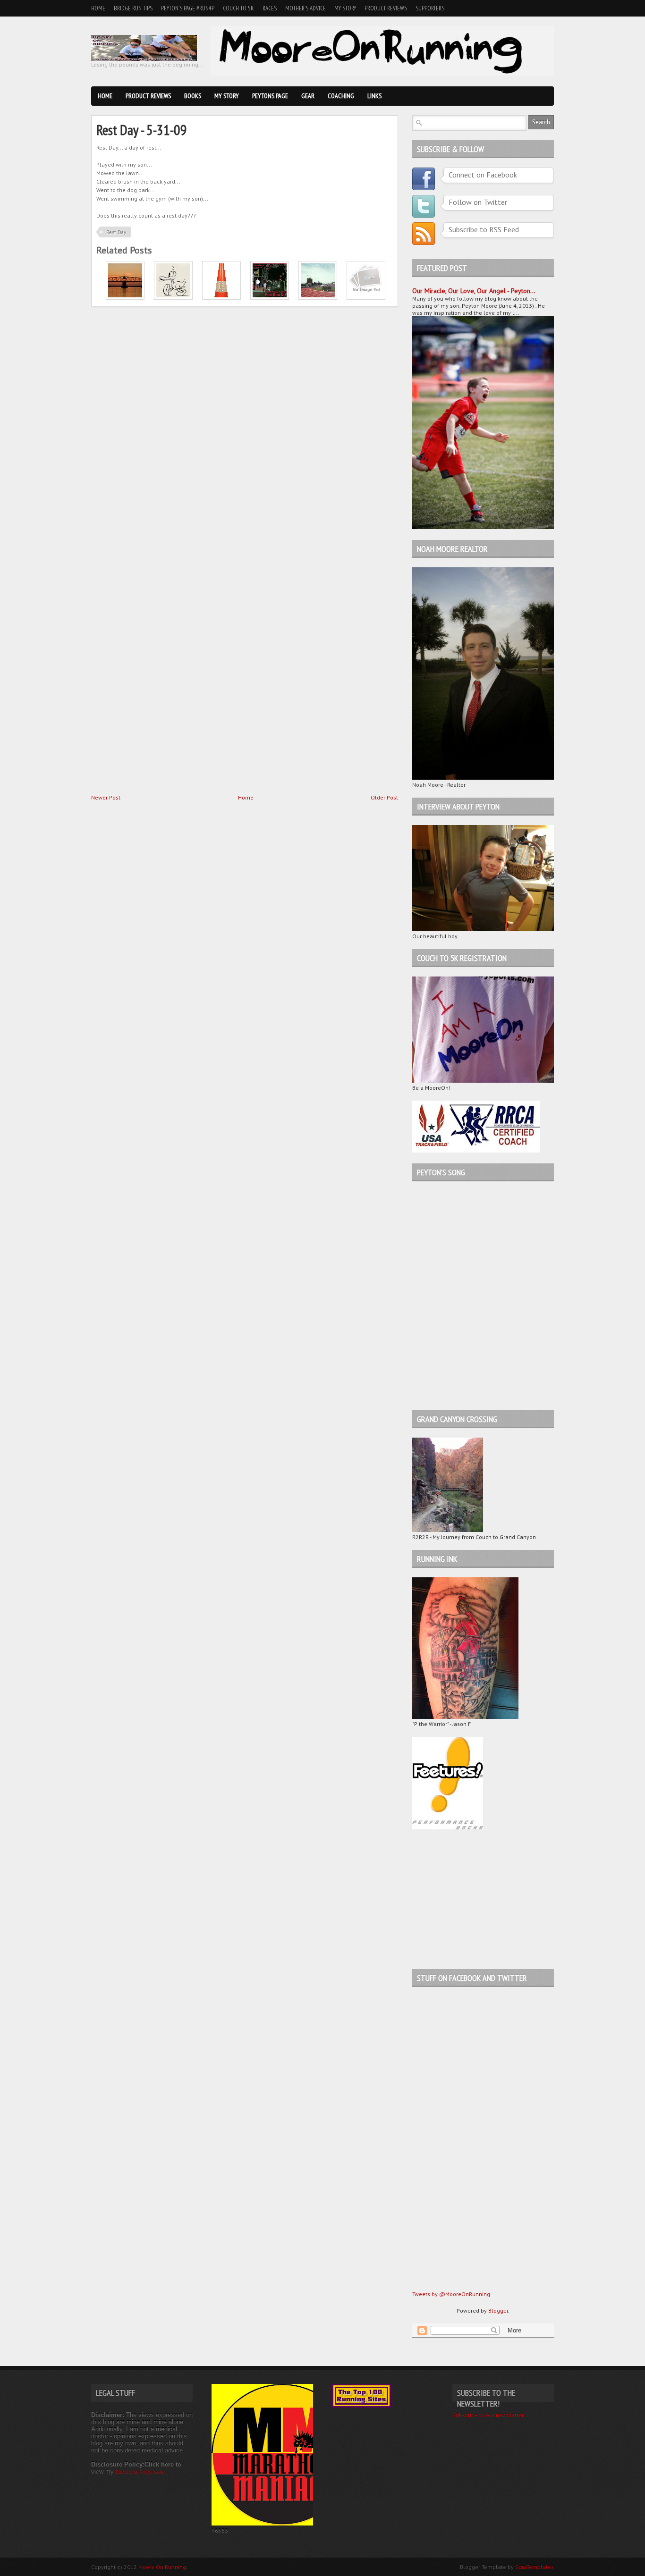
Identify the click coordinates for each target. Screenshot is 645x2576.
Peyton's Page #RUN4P (188, 8)
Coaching (341, 96)
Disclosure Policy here (140, 2472)
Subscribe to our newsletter (488, 2415)
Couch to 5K (238, 8)
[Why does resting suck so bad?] (173, 298)
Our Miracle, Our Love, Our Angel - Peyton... (474, 291)
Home (98, 8)
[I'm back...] (270, 298)
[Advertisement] (471, 1899)
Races (270, 8)
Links (374, 96)
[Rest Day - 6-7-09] (318, 298)
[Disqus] (245, 429)
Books (193, 96)
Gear (308, 96)
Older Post (384, 797)
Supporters (430, 8)
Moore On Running (162, 2567)
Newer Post (106, 797)
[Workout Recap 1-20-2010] (125, 298)
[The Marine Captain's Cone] (221, 298)
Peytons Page (270, 96)
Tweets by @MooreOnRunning (451, 2294)
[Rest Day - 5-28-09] (366, 298)
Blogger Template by (507, 2567)
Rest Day (116, 232)
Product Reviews (386, 8)
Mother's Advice (306, 8)
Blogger (498, 2311)
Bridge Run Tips (133, 8)
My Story (345, 8)
